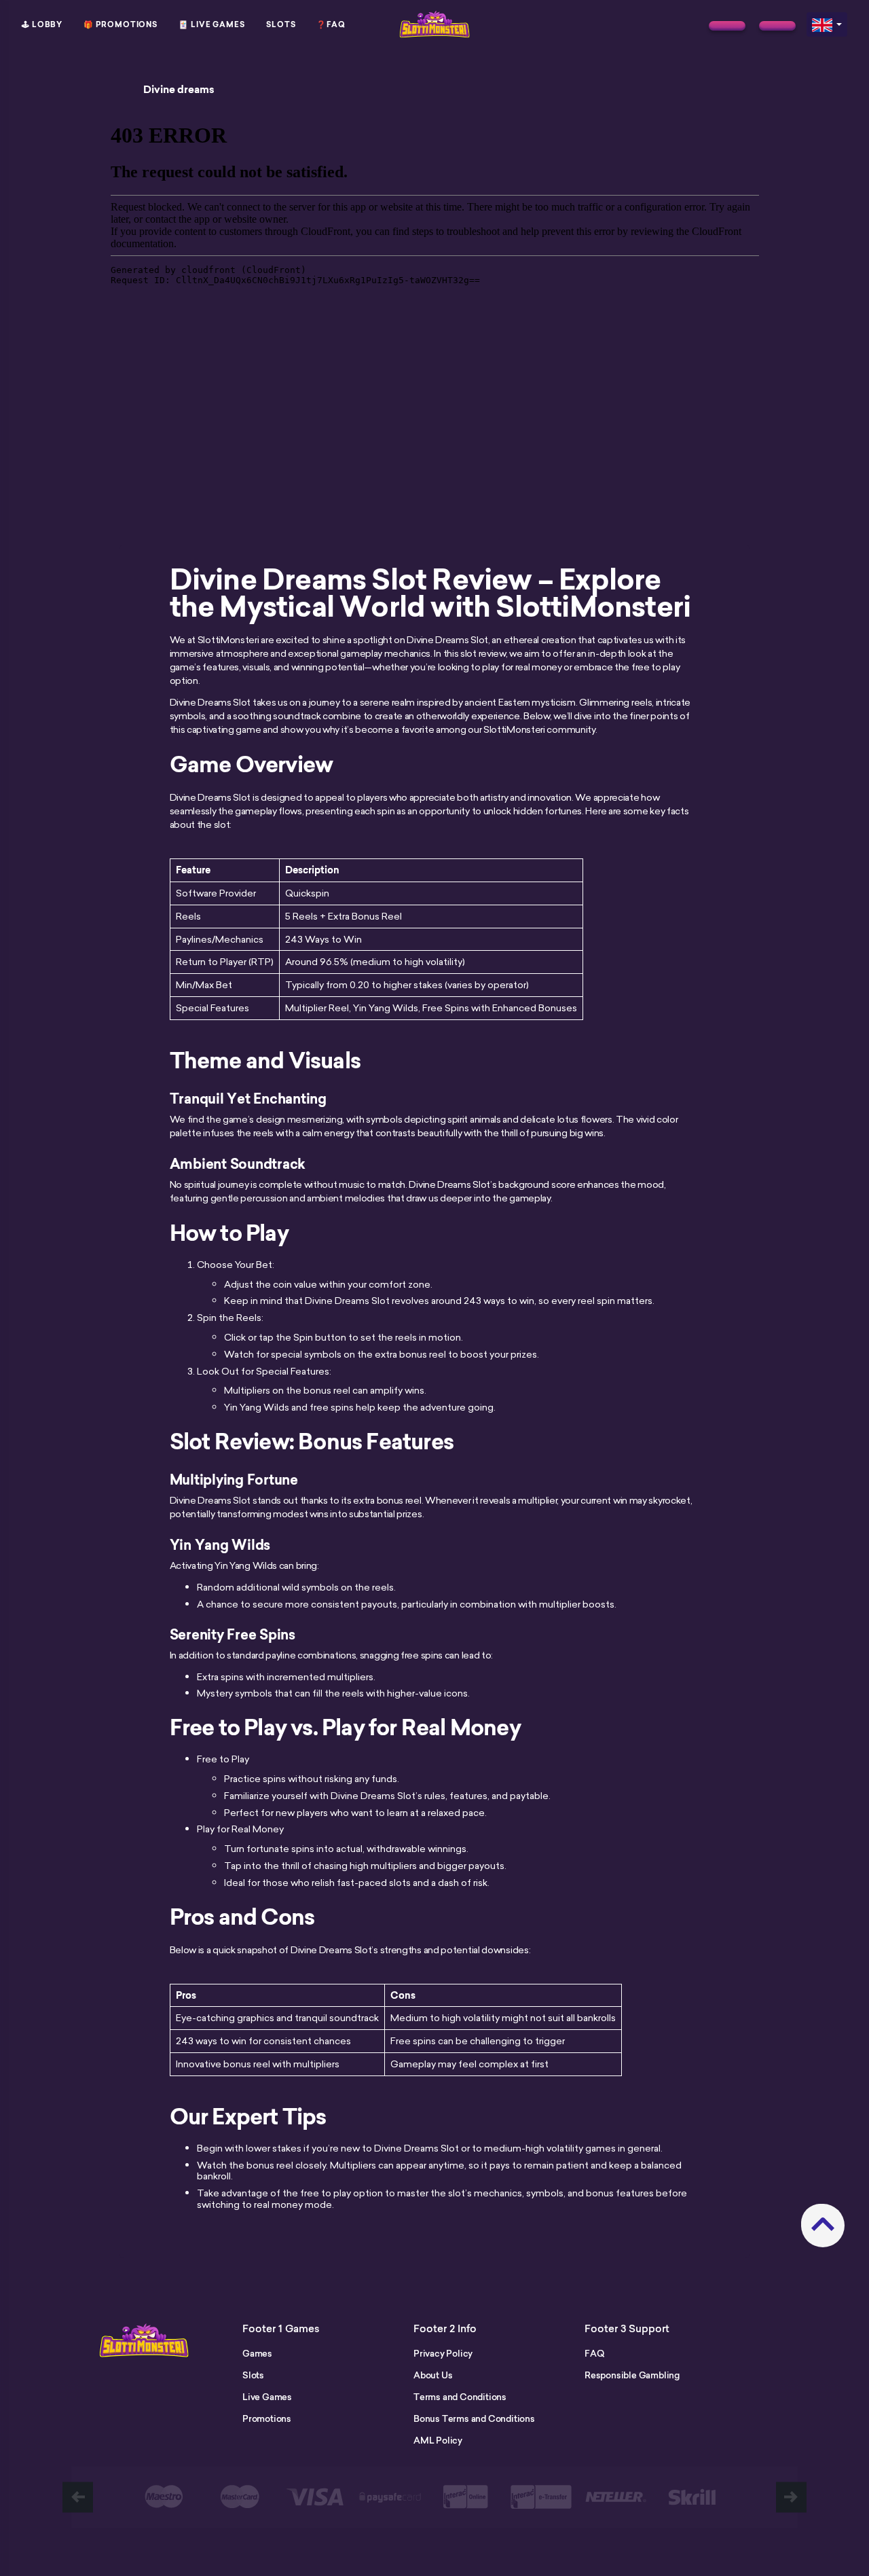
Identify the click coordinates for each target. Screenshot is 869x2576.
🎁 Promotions (121, 24)
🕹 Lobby (42, 24)
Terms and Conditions (460, 2397)
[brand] (727, 26)
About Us (433, 2375)
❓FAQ (331, 24)
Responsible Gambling (632, 2375)
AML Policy (438, 2440)
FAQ (594, 2353)
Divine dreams (179, 90)
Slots (281, 24)
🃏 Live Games (212, 24)
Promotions (267, 2418)
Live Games (267, 2397)
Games (257, 2353)
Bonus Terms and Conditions (474, 2418)
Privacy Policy (443, 2353)
